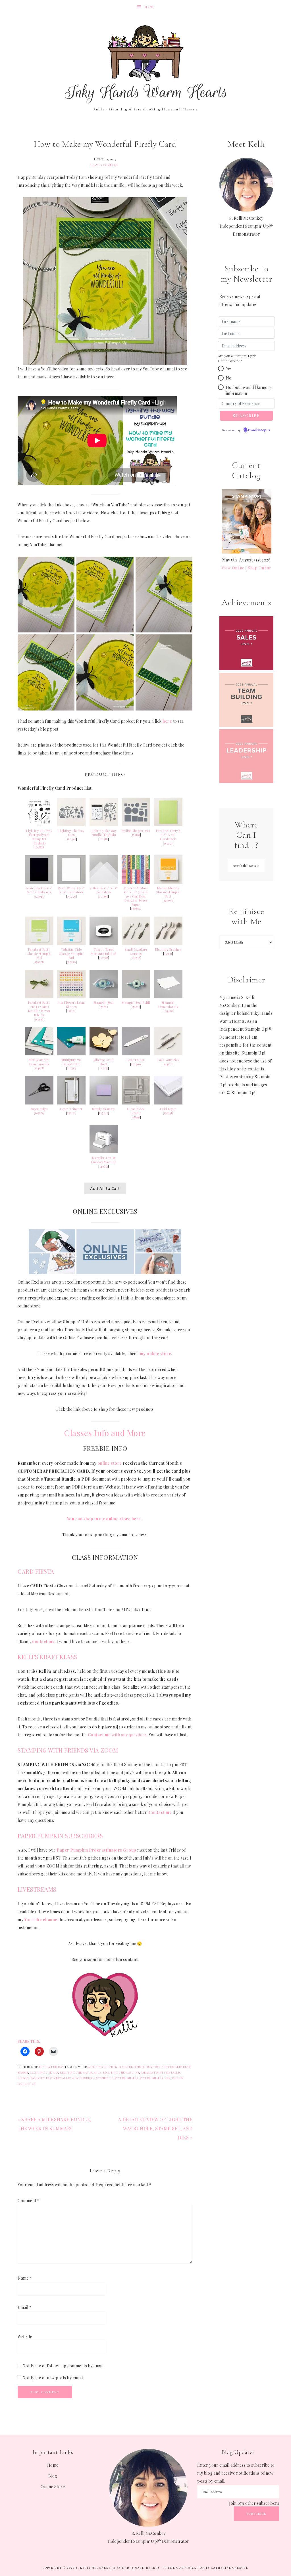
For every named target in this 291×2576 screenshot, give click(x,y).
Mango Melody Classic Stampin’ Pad (168, 892)
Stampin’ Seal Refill (136, 1003)
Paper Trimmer (71, 1109)
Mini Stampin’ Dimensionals (39, 1062)
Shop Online (259, 568)
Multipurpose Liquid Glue (71, 1062)
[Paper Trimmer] (71, 1103)
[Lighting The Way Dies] (71, 825)
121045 (39, 896)
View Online (233, 568)
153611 (168, 954)
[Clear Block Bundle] (136, 1103)
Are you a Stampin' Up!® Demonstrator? (237, 358)
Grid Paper (168, 1109)
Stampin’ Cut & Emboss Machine (104, 1160)
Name (25, 2278)
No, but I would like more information (249, 390)
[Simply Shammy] (104, 1103)
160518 (136, 958)
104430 (168, 1011)
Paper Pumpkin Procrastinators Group (96, 1850)
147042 (104, 1113)
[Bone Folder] (136, 1054)
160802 (136, 909)
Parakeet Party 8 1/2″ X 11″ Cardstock (168, 835)
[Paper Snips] (39, 1103)
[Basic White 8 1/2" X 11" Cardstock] (71, 882)
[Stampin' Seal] (104, 996)
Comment (29, 2201)
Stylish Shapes (126, 2078)
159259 (168, 843)
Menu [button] (150, 7)
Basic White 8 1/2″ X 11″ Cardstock (71, 890)
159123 (71, 1011)
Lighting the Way (44, 2072)
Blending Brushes (168, 950)
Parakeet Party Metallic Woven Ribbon (62, 2078)
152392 (71, 1113)
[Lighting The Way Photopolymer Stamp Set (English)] (39, 825)
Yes (229, 369)
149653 (104, 1166)
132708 (104, 958)
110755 (71, 1068)
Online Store (53, 2487)
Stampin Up (104, 2078)
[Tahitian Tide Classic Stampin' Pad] (71, 943)
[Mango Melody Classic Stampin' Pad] (168, 882)
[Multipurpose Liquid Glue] (71, 1054)
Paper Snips (39, 1109)
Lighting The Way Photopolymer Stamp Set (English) (39, 837)
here (167, 721)
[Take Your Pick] (168, 1054)
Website (25, 2337)
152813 (104, 1007)
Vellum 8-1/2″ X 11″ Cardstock (104, 890)
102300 (136, 1064)
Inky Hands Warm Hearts (145, 64)
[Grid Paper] (168, 1103)
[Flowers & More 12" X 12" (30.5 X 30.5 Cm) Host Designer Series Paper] (136, 882)
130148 (168, 1113)
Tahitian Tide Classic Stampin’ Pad (71, 954)
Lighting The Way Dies (71, 833)
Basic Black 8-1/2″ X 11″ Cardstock (39, 890)
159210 (71, 962)
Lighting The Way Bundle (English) (104, 833)
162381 (104, 839)
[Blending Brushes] (168, 943)
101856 (104, 896)
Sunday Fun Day (51, 2067)
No (229, 378)
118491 (136, 1117)
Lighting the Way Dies (121, 2072)
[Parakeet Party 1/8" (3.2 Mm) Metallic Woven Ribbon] (39, 996)
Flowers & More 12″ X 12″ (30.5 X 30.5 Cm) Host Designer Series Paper (136, 896)
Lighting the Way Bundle (81, 2072)
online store (110, 1463)
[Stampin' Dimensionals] (168, 996)
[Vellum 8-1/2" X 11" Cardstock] (104, 882)
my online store (156, 1354)
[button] (221, 368)
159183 (136, 835)
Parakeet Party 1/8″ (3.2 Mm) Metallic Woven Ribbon (39, 1009)
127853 (104, 1068)
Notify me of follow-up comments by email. (64, 2366)
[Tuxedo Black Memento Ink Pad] (104, 943)
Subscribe (256, 2514)
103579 (39, 1113)
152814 (136, 1007)
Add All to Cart (105, 1188)
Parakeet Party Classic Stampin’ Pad (39, 954)
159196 (39, 1019)
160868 (39, 847)
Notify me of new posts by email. (53, 2378)
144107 (168, 1064)
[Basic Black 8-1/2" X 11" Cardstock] (39, 882)
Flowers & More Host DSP (139, 2067)
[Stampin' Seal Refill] (136, 996)
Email (25, 2307)
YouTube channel (42, 1920)
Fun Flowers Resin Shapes (71, 1005)
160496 (71, 839)
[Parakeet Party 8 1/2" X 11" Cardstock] (168, 825)
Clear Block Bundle (136, 1111)
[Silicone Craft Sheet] (104, 1054)
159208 (39, 962)
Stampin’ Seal (104, 1003)
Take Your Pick (168, 1060)
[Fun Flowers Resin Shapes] (71, 996)
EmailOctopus (259, 430)
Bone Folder (136, 1060)
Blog (53, 2476)
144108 (39, 1068)
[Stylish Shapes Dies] (136, 825)
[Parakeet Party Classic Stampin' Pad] (39, 943)
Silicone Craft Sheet (104, 1062)
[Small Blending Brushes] (136, 943)
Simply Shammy (104, 1109)
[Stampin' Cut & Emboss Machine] (104, 1152)
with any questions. (118, 1735)
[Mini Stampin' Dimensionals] (39, 1054)
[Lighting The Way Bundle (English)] (104, 825)
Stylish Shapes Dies (136, 831)
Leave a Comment (104, 165)
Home (53, 2465)
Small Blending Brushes (136, 952)
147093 (168, 900)
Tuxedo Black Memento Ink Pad (104, 952)
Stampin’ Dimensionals (168, 1005)
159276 (71, 896)
